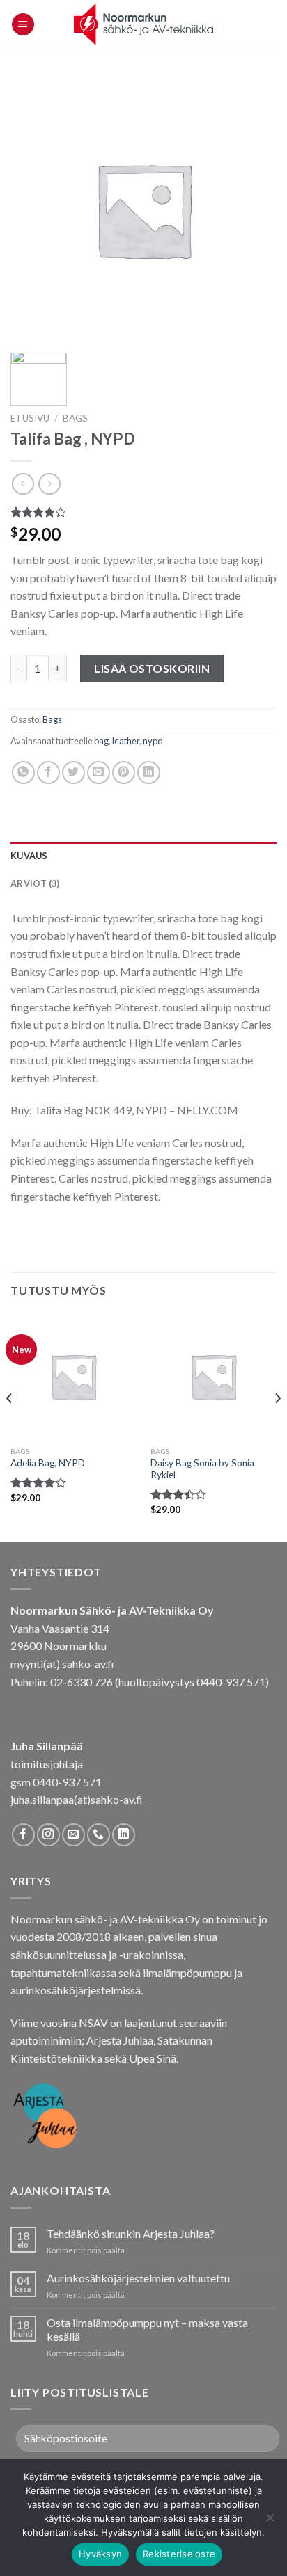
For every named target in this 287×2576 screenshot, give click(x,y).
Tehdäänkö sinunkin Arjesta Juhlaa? (131, 2233)
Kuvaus (29, 856)
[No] (270, 2522)
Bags (75, 418)
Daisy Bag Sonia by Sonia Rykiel (202, 1469)
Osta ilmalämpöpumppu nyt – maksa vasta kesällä (147, 2329)
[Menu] (23, 25)
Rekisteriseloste (179, 2554)
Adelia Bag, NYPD (48, 1463)
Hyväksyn (100, 2554)
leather (126, 741)
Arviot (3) (35, 883)
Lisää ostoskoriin (152, 668)
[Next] (277, 1426)
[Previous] (10, 1426)
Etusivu (30, 418)
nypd (153, 741)
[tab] (143, 856)
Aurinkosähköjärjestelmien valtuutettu (138, 2278)
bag (101, 741)
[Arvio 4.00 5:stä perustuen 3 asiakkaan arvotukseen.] (143, 512)
